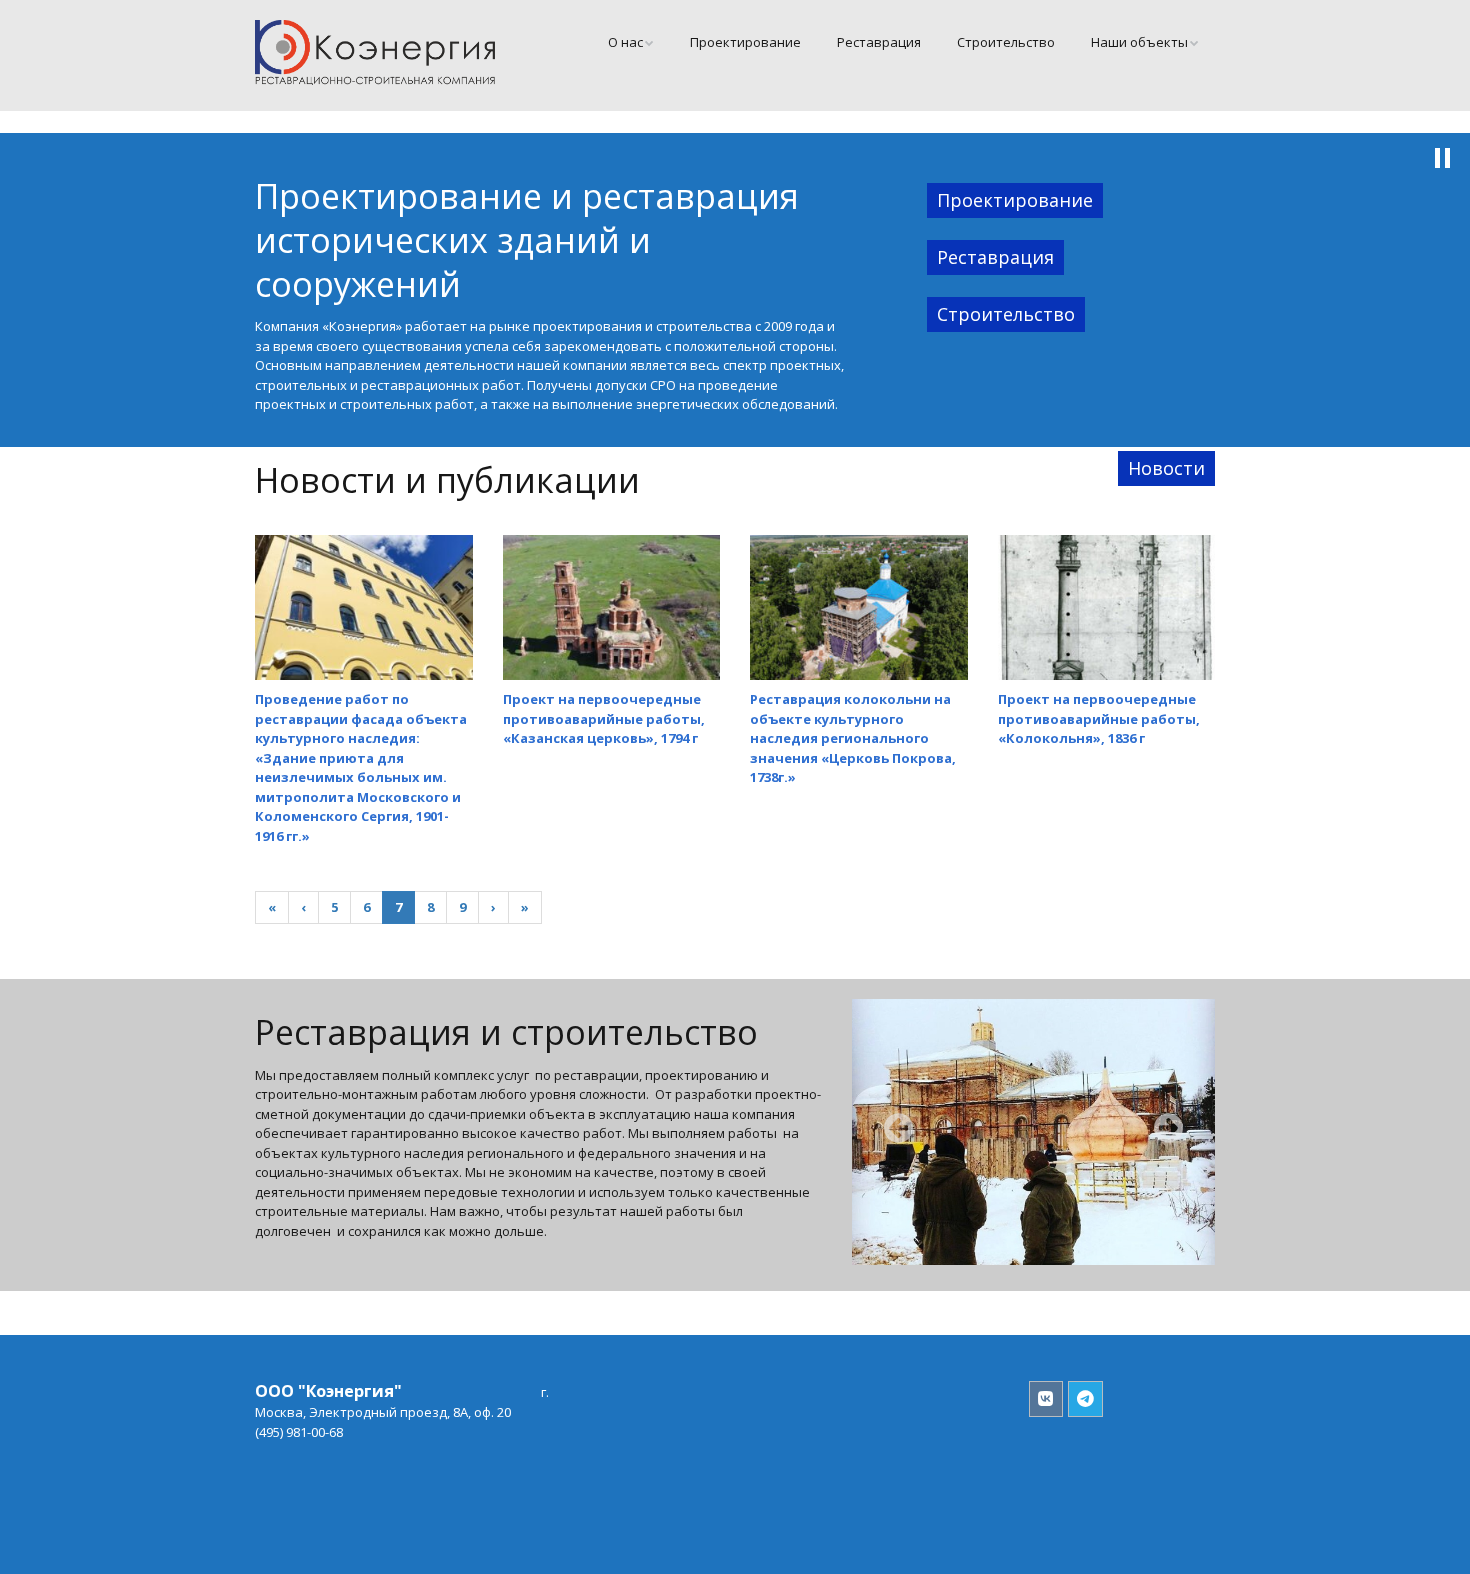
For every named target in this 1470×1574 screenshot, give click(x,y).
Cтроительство (1006, 42)
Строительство (1006, 314)
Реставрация (879, 42)
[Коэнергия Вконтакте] (1046, 1399)
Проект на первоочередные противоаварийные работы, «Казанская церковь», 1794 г (604, 718)
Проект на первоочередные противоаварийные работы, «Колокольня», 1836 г (1099, 718)
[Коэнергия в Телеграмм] (1085, 1399)
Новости (1166, 468)
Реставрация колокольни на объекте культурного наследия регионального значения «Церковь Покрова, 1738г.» (853, 738)
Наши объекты (1139, 42)
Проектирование (745, 42)
